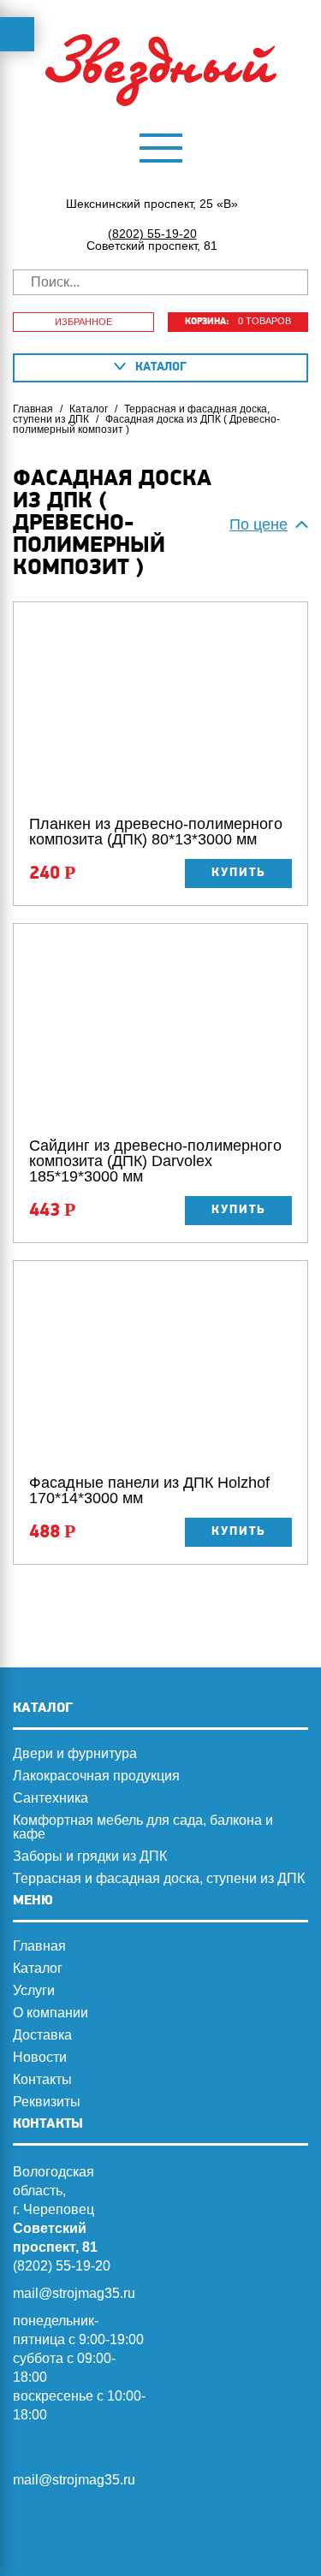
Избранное (83, 322)
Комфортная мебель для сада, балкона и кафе (143, 1827)
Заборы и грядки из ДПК (90, 1856)
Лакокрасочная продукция (96, 1776)
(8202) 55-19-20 (152, 234)
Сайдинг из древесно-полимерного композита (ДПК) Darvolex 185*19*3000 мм (155, 1161)
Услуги (34, 1991)
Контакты (42, 2080)
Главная (33, 409)
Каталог (89, 409)
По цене (259, 524)
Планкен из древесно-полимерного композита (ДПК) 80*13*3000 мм (156, 832)
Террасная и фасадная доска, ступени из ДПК (141, 414)
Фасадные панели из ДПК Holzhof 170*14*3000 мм (149, 1490)
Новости (40, 2058)
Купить (239, 873)
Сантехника (51, 1798)
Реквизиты (47, 2102)
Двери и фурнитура (75, 1754)
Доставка (42, 2035)
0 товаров (238, 321)
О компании (51, 2013)
